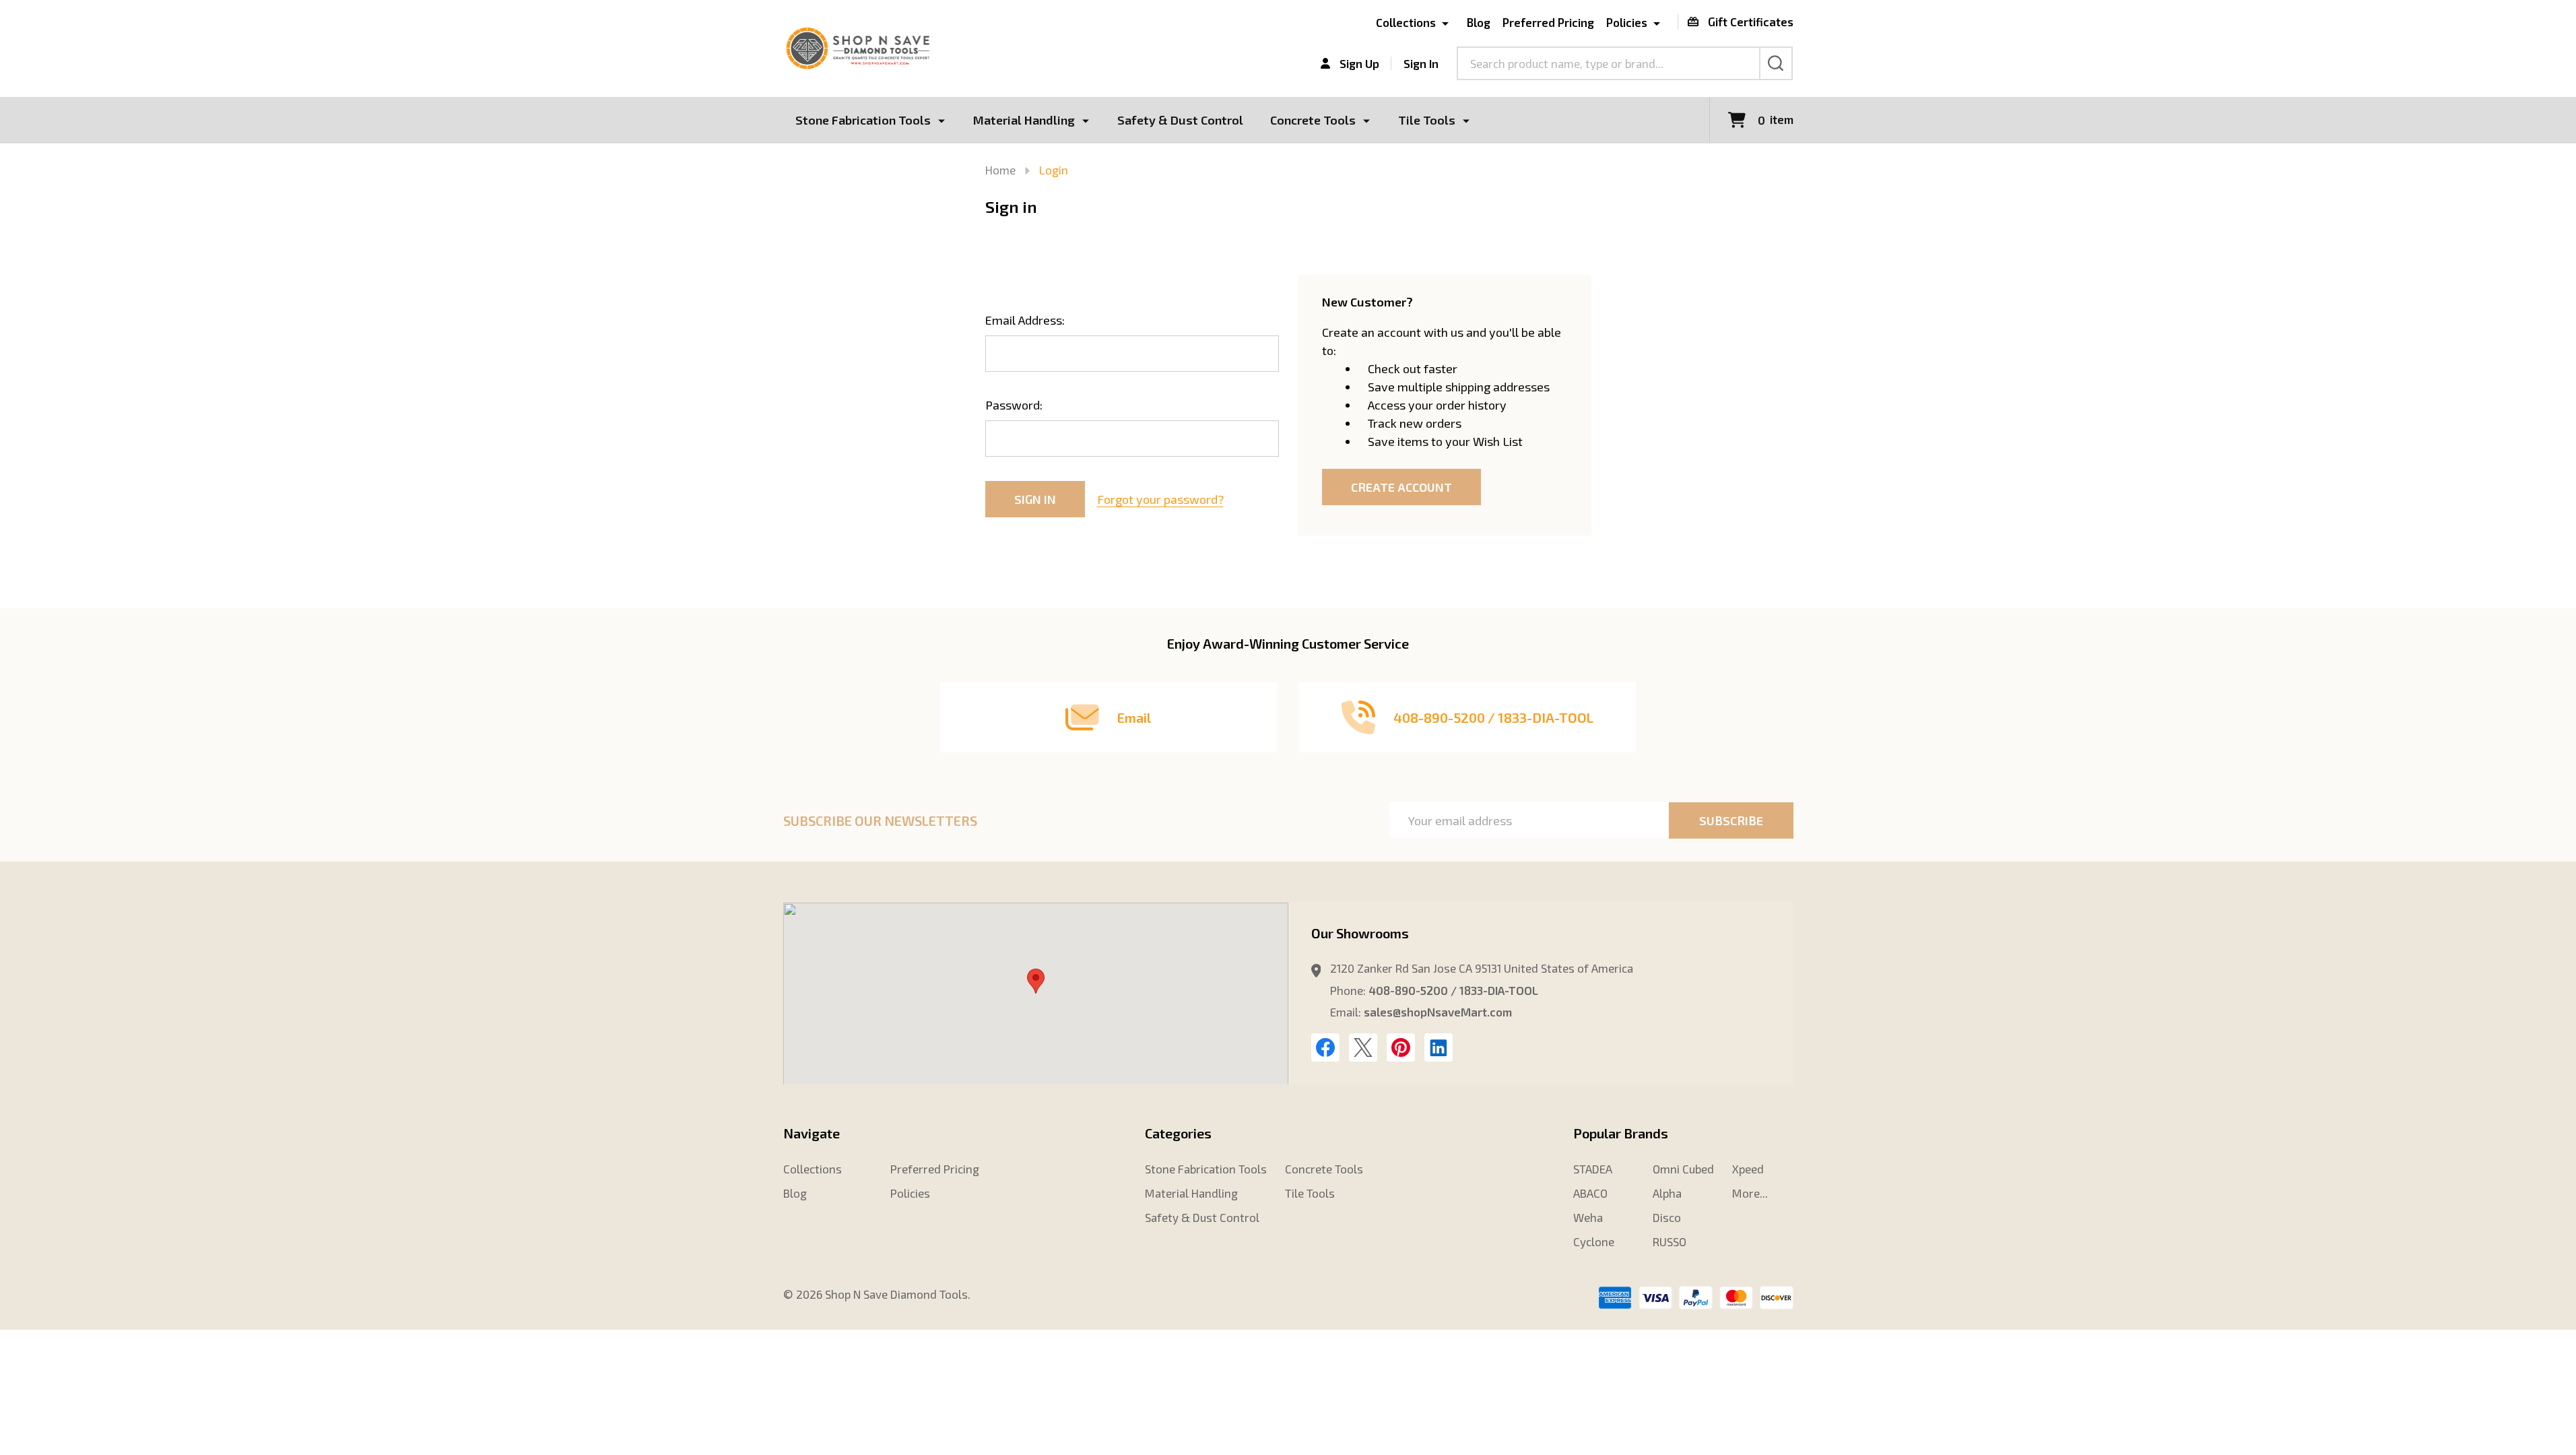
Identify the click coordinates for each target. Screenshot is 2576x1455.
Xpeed (1748, 1169)
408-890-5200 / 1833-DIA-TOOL (1453, 990)
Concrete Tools (1313, 120)
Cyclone (1594, 1241)
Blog (1478, 22)
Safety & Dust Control (1180, 120)
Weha (1588, 1217)
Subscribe (1731, 820)
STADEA (1593, 1169)
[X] (1363, 1047)
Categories (1178, 1133)
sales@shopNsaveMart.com (1438, 1012)
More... (1750, 1193)
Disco (1667, 1217)
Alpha (1667, 1193)
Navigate (812, 1133)
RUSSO (1670, 1241)
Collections (1406, 22)
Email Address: (1025, 320)
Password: (1014, 405)
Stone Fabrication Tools (863, 120)
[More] (942, 120)
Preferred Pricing (1548, 22)
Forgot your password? (1160, 499)
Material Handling (1024, 120)
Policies (1627, 22)
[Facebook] (1325, 1047)
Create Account (1401, 487)
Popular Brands (1621, 1133)
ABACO (1590, 1193)
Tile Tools (1427, 120)
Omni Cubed (1683, 1169)
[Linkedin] (1439, 1047)
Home (1000, 170)
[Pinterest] (1401, 1047)
